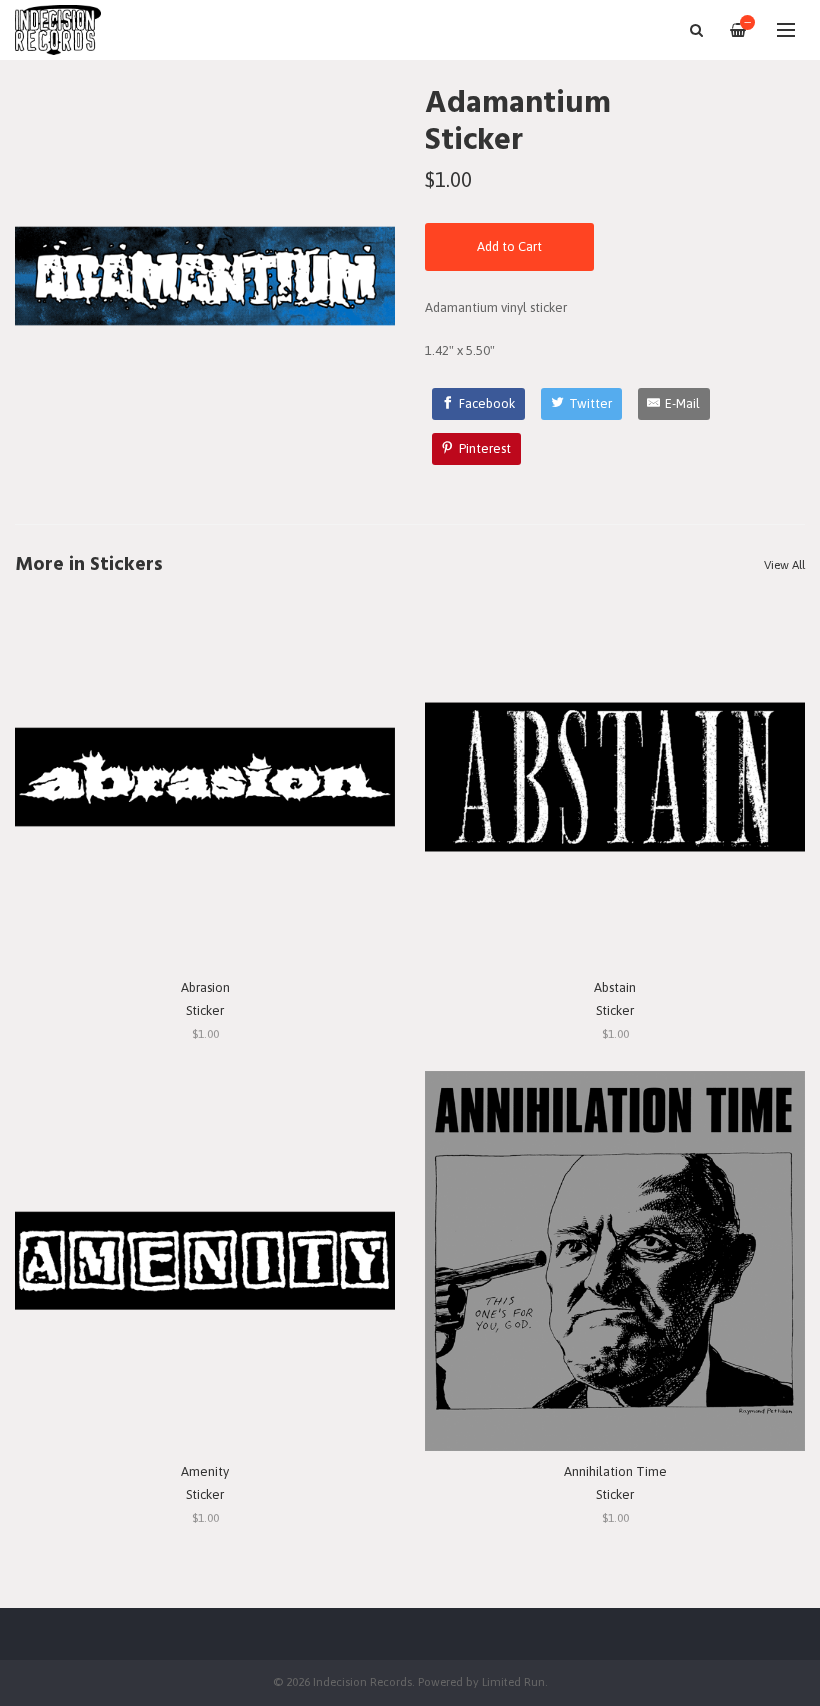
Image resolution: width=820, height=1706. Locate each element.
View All (784, 565)
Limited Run (513, 1681)
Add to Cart (509, 246)
